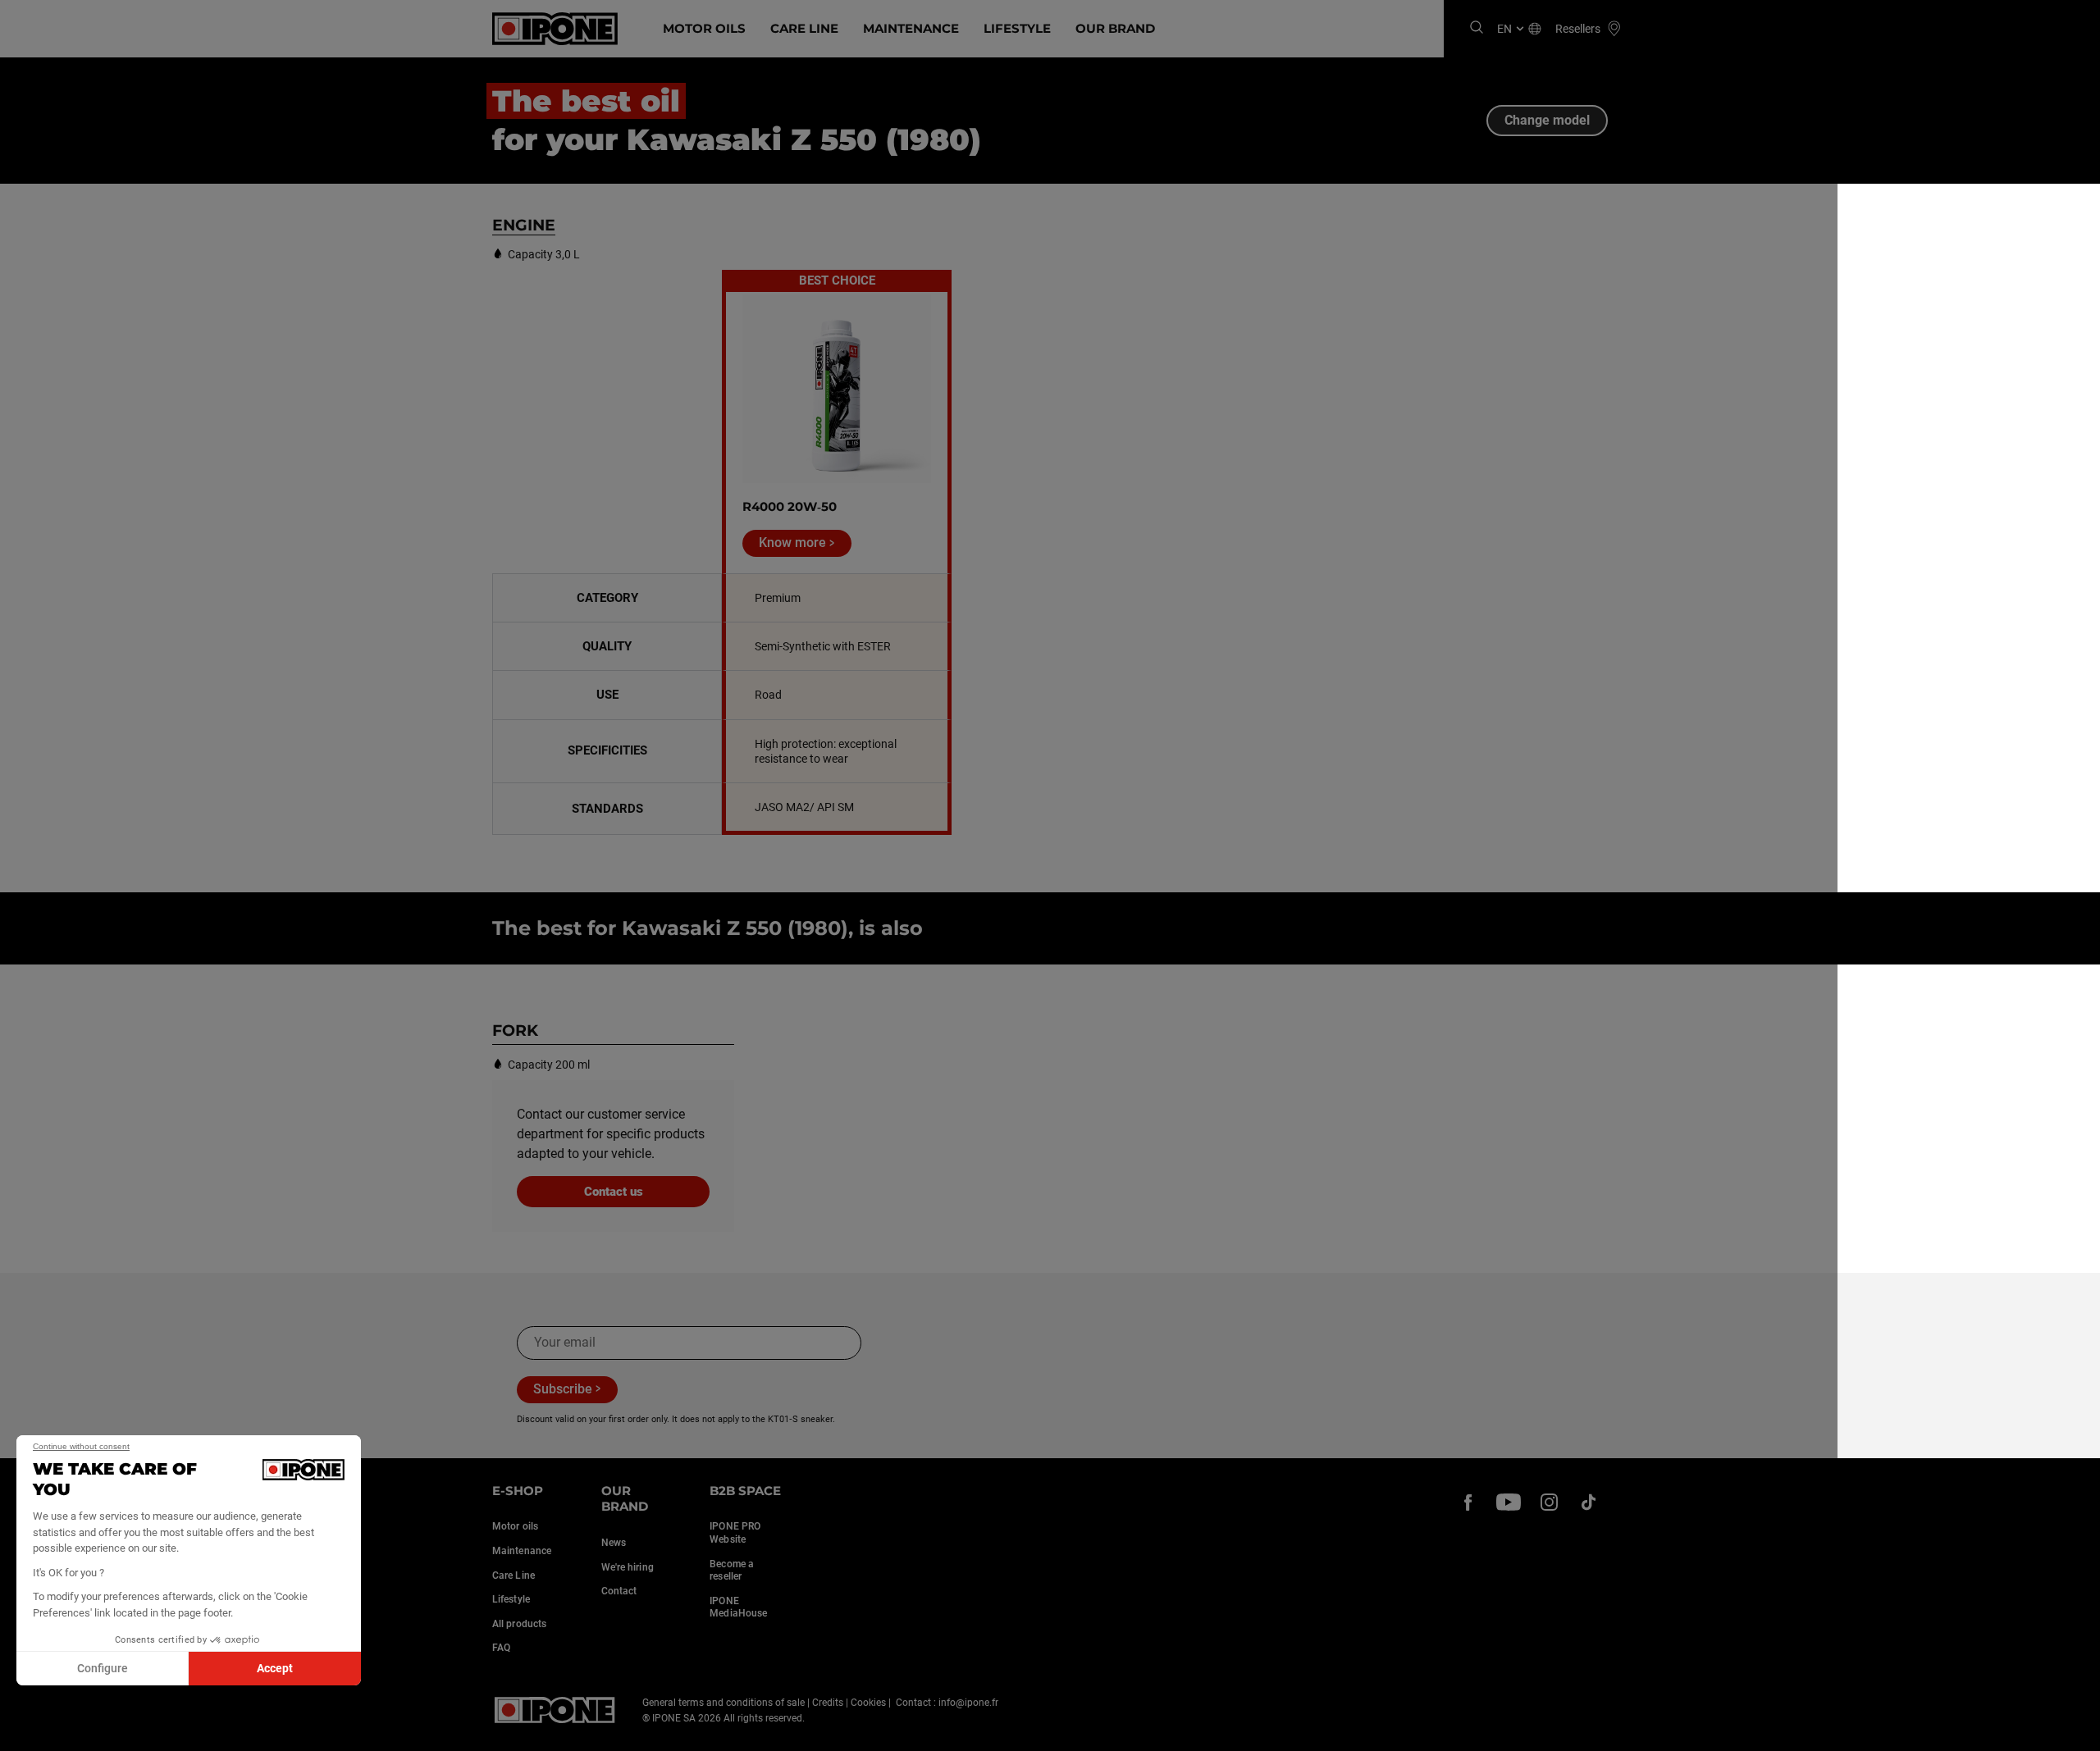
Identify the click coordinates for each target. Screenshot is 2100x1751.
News (614, 1543)
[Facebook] (1468, 1502)
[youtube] (1509, 1502)
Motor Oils (704, 28)
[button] (25, 1733)
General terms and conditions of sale (724, 1703)
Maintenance (911, 28)
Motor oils (515, 1526)
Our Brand (1115, 28)
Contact (619, 1591)
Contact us (614, 1192)
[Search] (1477, 28)
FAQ (501, 1648)
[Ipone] (555, 1710)
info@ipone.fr (968, 1703)
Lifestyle (1017, 28)
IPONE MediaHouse (738, 1607)
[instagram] (1549, 1502)
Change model (1547, 120)
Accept (275, 1668)
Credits (828, 1703)
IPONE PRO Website (735, 1533)
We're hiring (628, 1567)
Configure (103, 1668)
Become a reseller (732, 1571)
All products (519, 1624)
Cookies (868, 1703)
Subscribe (563, 1389)
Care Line (804, 28)
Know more (792, 543)
